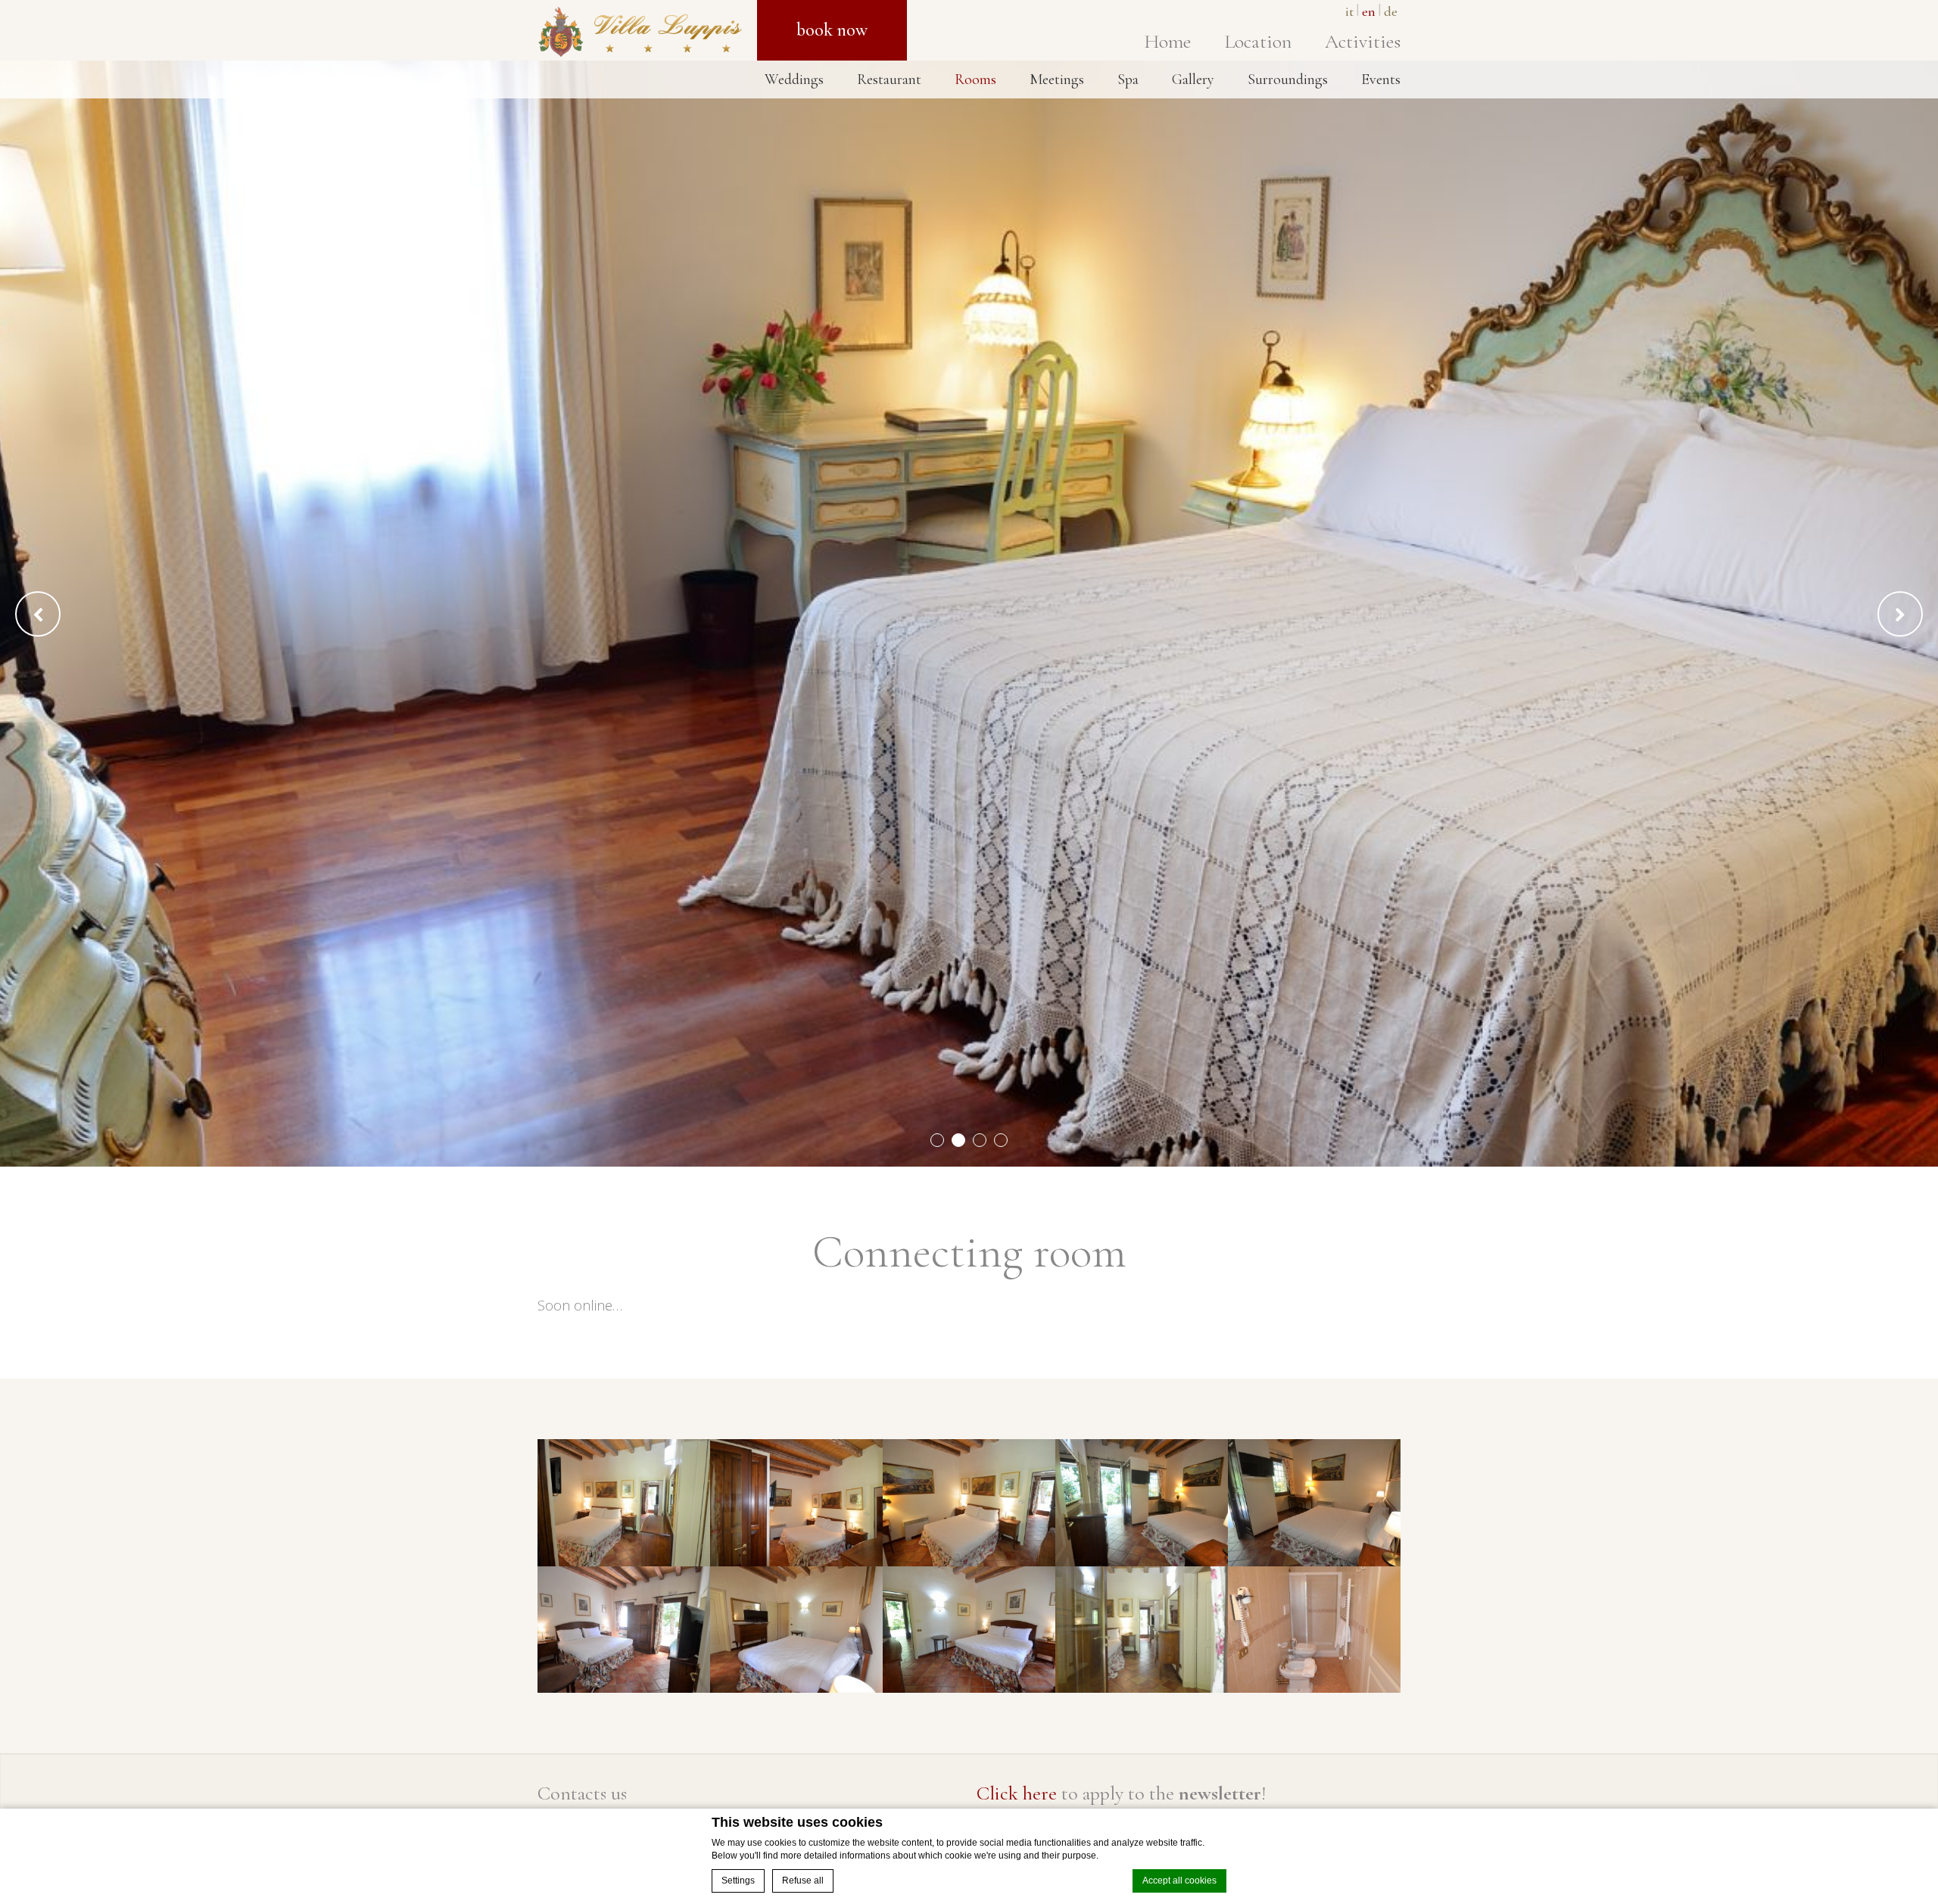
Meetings (1057, 79)
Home (1167, 41)
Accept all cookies (1179, 1881)
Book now (832, 30)
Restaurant (889, 79)
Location (1258, 41)
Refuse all (803, 1881)
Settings (738, 1881)
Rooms (975, 79)
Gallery (1193, 79)
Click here (1017, 1793)
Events (1381, 79)
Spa (1128, 79)
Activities (1363, 41)
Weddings (794, 79)
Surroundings (1288, 79)
